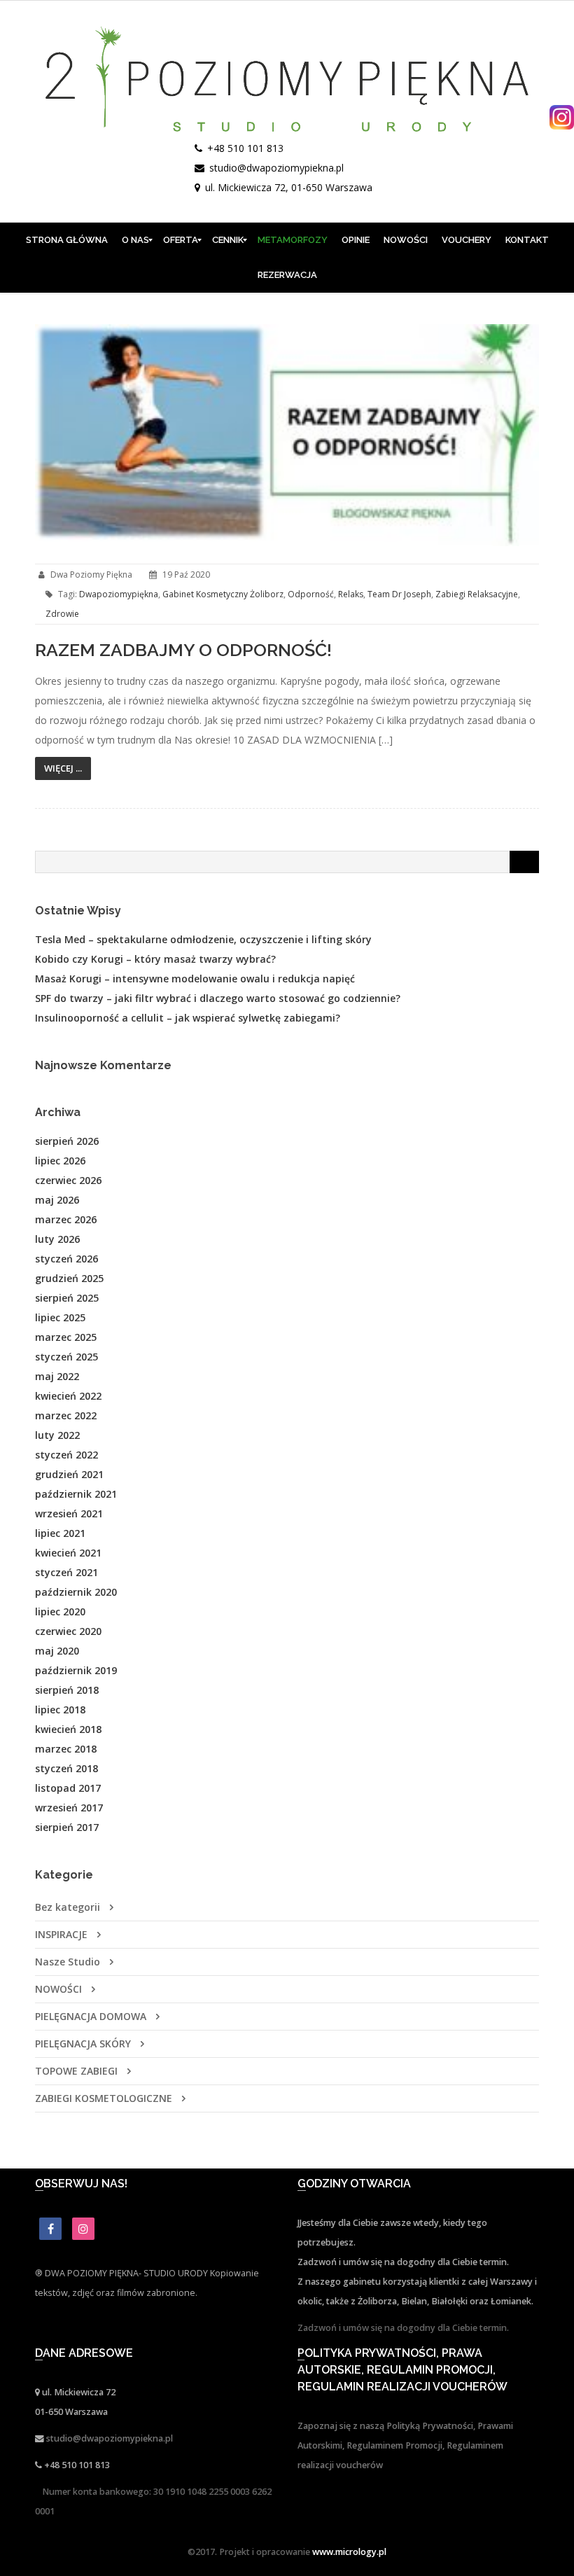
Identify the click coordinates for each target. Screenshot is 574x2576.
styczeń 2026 (66, 1259)
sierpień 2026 (67, 1141)
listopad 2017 (68, 1788)
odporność (311, 594)
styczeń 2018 (66, 1768)
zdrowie (62, 614)
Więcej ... (63, 768)
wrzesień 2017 (69, 1808)
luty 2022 (57, 1435)
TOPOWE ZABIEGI (76, 2071)
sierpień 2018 (67, 1690)
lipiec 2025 (60, 1317)
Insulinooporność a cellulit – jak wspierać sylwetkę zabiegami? (188, 1018)
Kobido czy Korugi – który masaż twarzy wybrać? (155, 959)
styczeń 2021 (66, 1572)
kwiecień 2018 (68, 1729)
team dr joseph (399, 594)
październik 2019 (76, 1670)
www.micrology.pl (349, 2552)
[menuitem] (67, 240)
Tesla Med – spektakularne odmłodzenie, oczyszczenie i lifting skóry (203, 939)
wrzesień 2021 (69, 1513)
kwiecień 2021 (68, 1553)
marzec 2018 (66, 1749)
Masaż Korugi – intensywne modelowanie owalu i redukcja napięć (195, 979)
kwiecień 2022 (68, 1396)
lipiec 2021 (60, 1533)
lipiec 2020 (60, 1611)
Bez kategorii (68, 1907)
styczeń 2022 (66, 1455)
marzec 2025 (66, 1337)
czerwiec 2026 (68, 1180)
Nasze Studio (68, 1962)
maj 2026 (57, 1200)
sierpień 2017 (67, 1827)
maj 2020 (57, 1651)
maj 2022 (57, 1376)
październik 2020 (76, 1592)
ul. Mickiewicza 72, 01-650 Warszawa (289, 187)
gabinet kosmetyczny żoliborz (223, 594)
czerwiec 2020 (68, 1631)
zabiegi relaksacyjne (477, 594)
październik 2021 (76, 1494)
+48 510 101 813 (245, 148)
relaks (351, 594)
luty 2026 (57, 1239)
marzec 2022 (66, 1415)
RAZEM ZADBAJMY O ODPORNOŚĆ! (183, 650)
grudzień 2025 (69, 1278)
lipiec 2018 (60, 1710)
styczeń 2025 (66, 1357)
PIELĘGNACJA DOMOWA (91, 2016)
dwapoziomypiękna (119, 594)
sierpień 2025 (67, 1298)
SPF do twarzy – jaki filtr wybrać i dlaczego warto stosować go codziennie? (218, 998)
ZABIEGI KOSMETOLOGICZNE (104, 2098)
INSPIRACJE (61, 1934)
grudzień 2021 (69, 1474)
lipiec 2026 (60, 1161)
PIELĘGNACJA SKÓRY (83, 2044)
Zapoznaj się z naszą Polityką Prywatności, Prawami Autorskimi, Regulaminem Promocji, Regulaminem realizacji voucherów (405, 2445)
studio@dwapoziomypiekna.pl (276, 168)
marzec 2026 (66, 1219)
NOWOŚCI (58, 1989)
